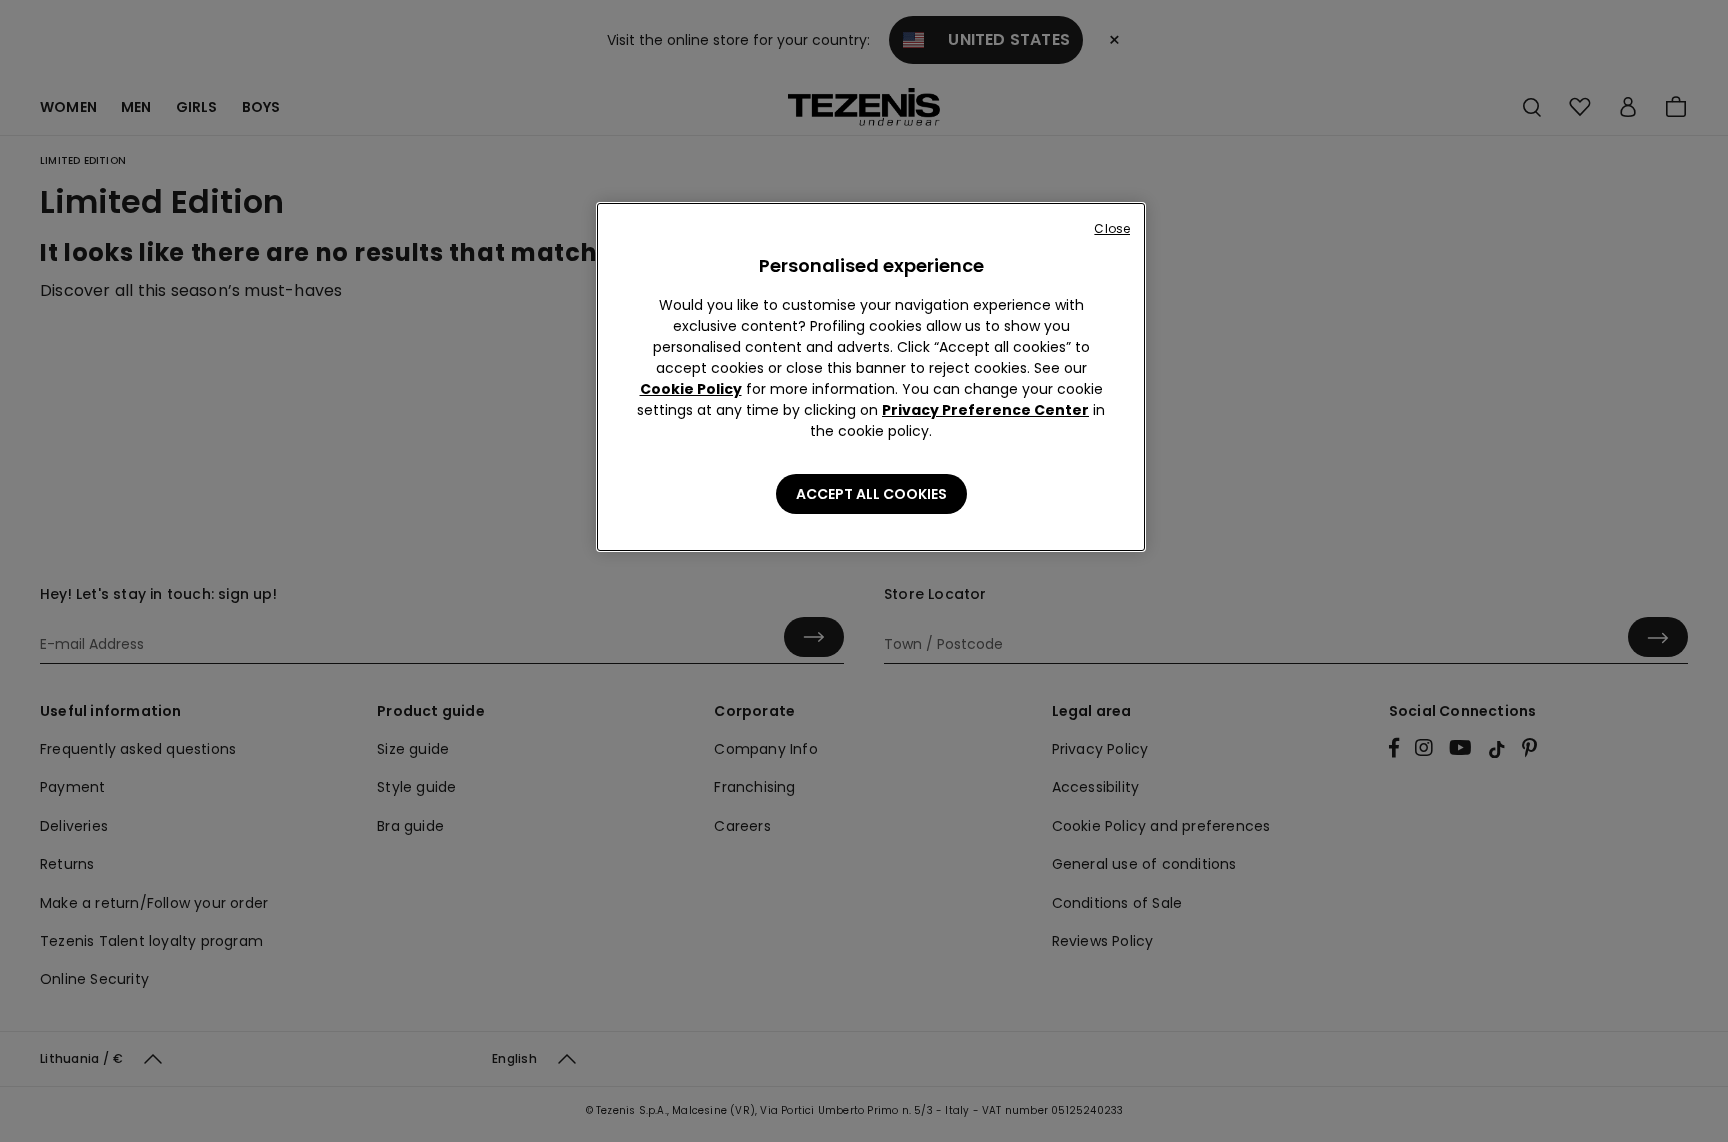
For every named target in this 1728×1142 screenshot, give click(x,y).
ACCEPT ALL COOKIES (871, 494)
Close (1112, 228)
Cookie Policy (691, 389)
